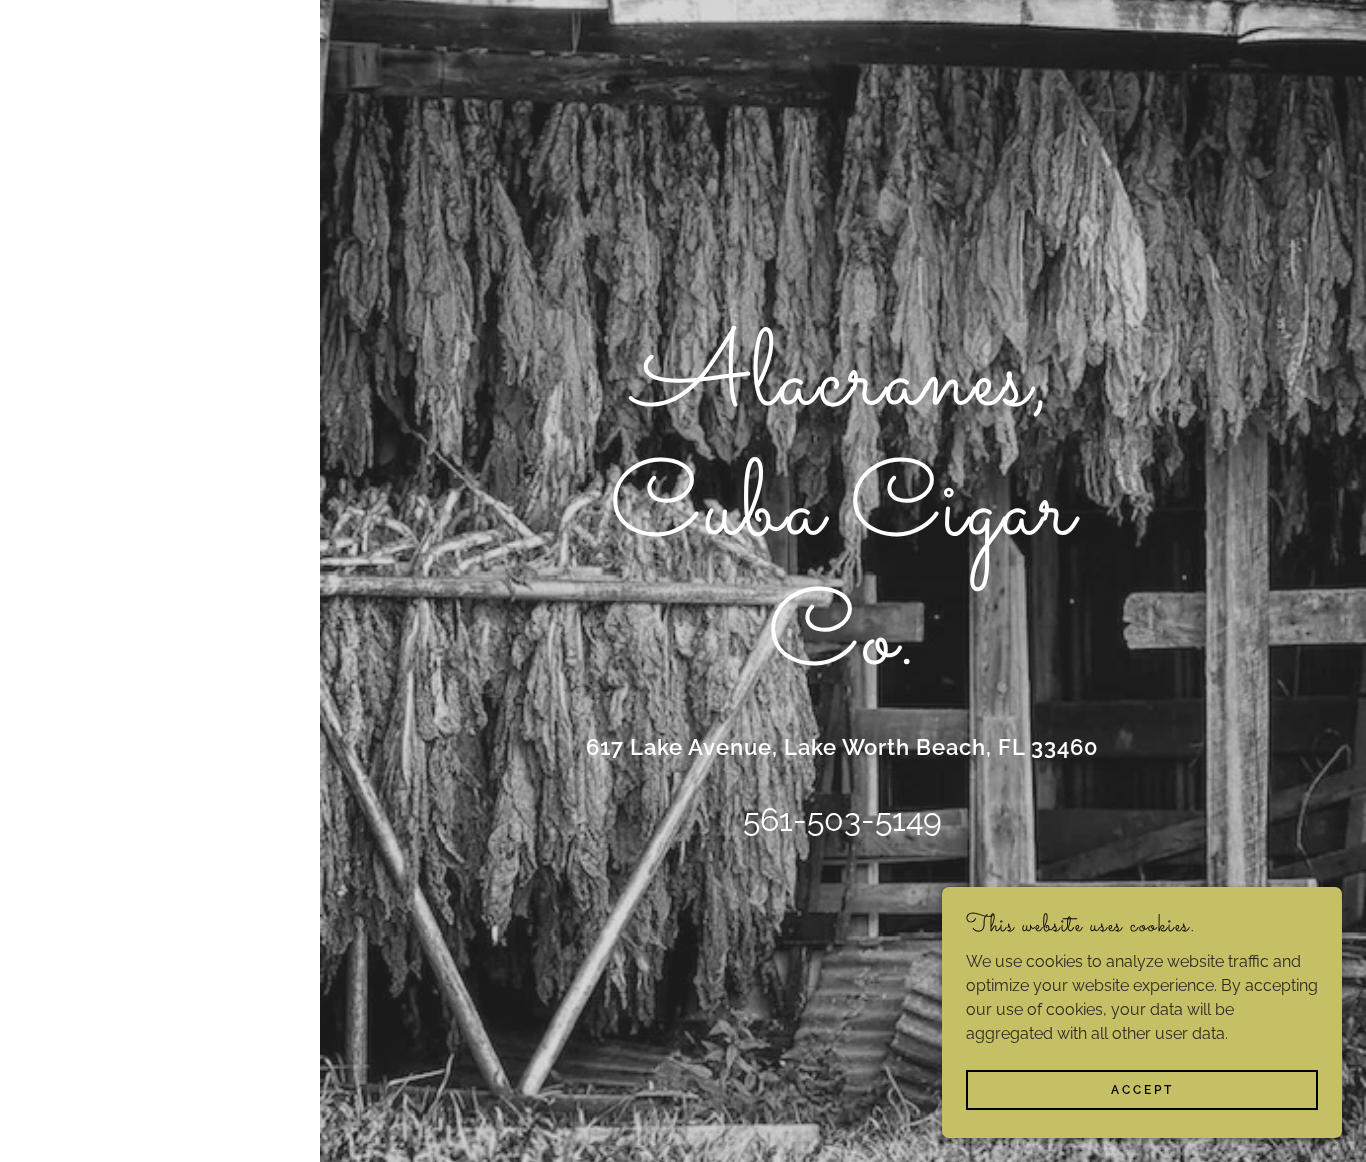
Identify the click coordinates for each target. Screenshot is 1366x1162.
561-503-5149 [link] (842, 819)
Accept (1142, 1090)
